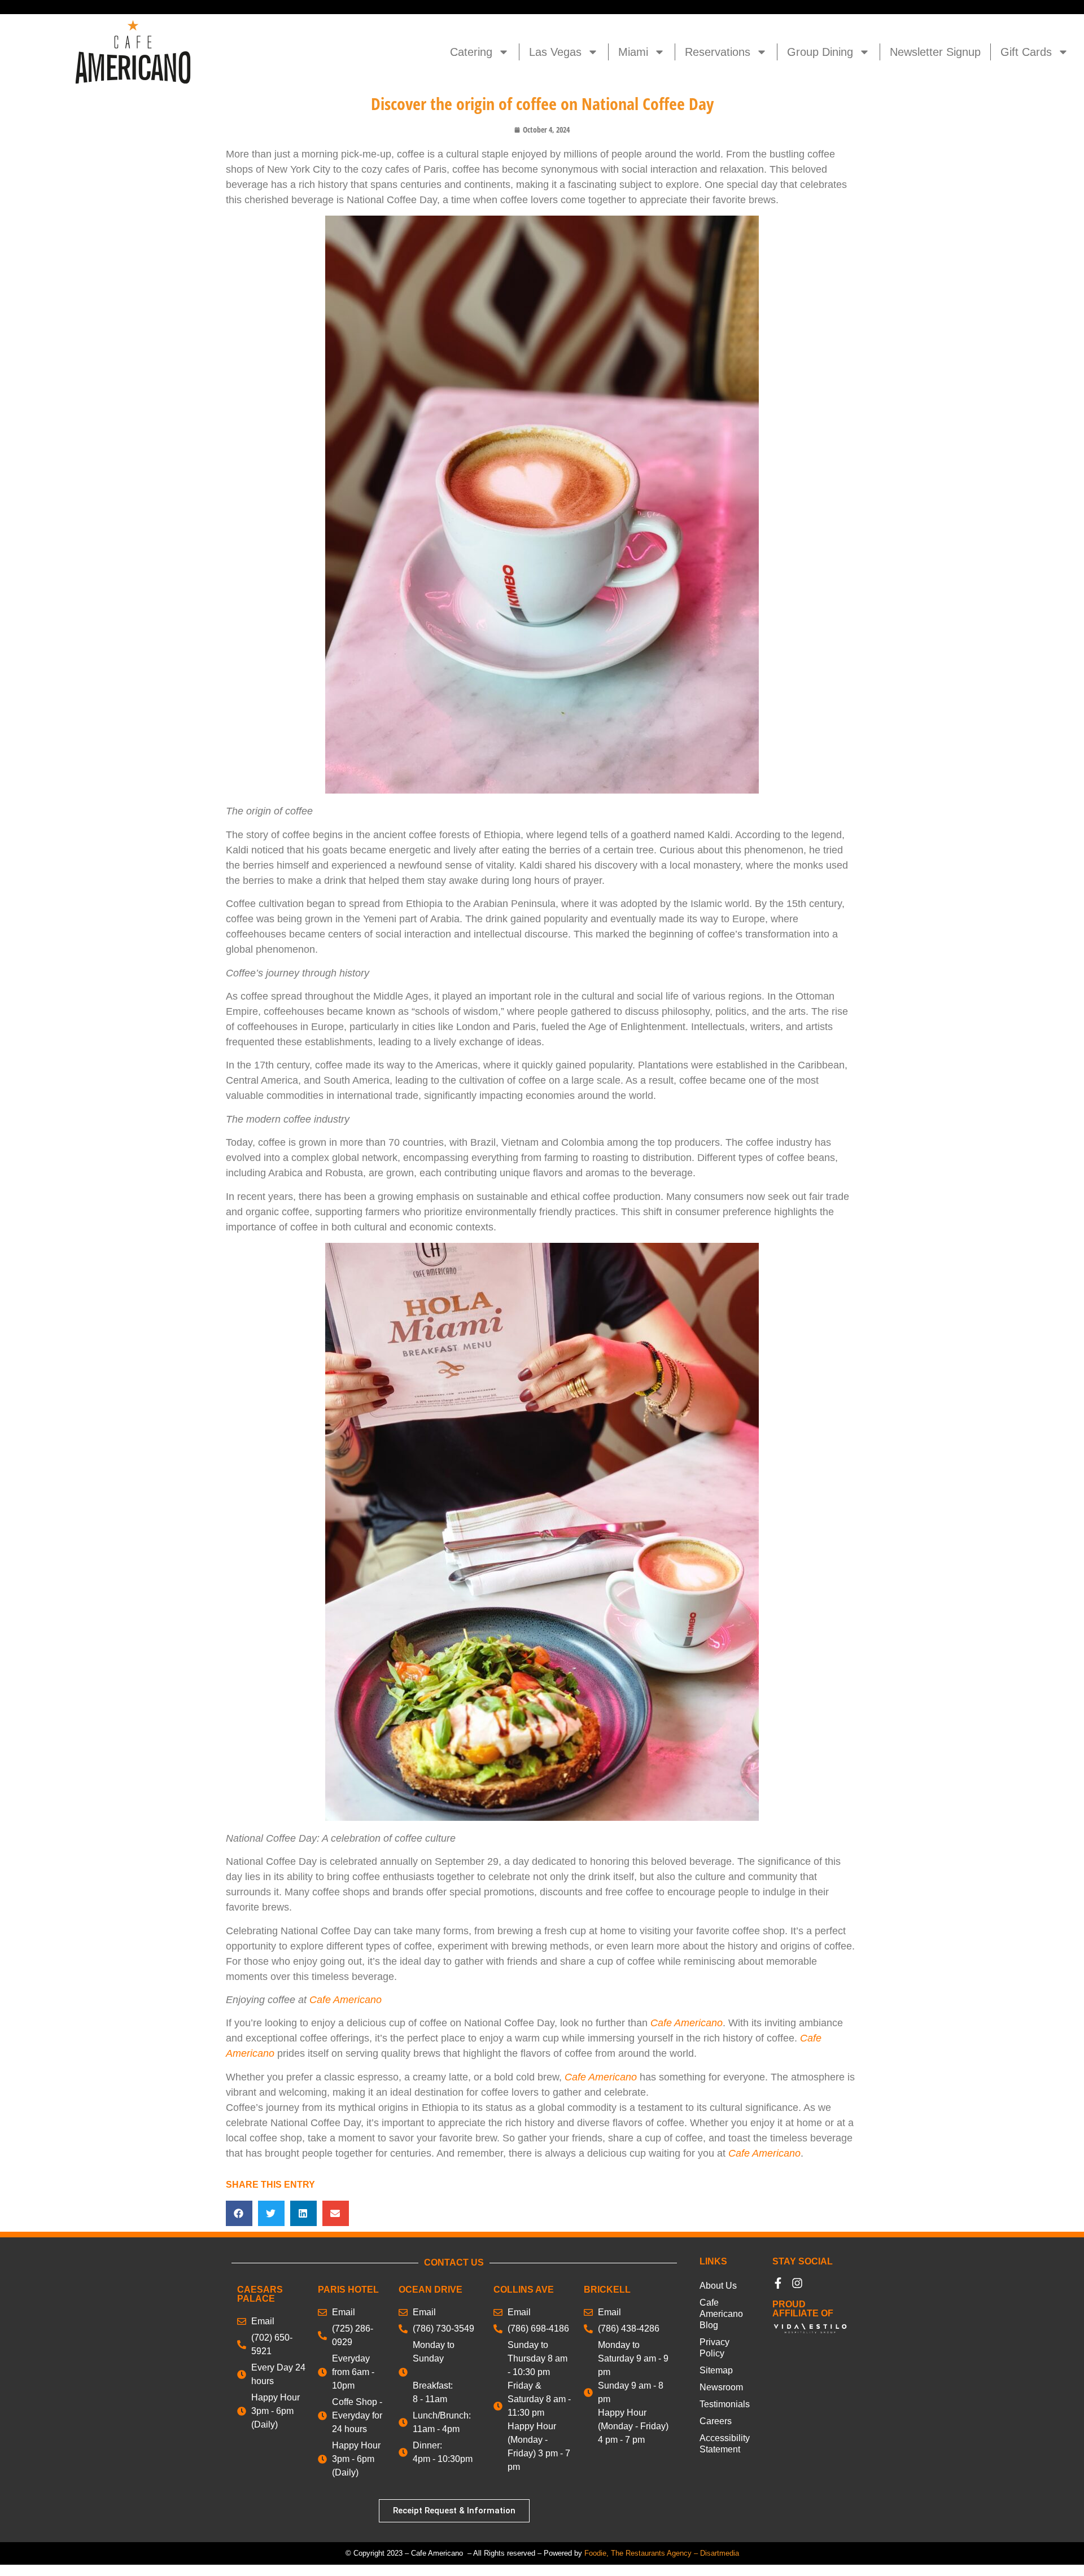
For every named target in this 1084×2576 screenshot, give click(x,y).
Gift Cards (1026, 52)
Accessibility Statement (725, 2444)
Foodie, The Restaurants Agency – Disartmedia (662, 2553)
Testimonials (725, 2404)
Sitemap (716, 2370)
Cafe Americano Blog (721, 2314)
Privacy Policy (714, 2348)
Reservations (718, 52)
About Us (718, 2286)
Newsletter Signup (935, 52)
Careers (716, 2421)
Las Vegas (555, 52)
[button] (239, 2213)
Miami (633, 52)
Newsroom (721, 2387)
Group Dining (820, 52)
